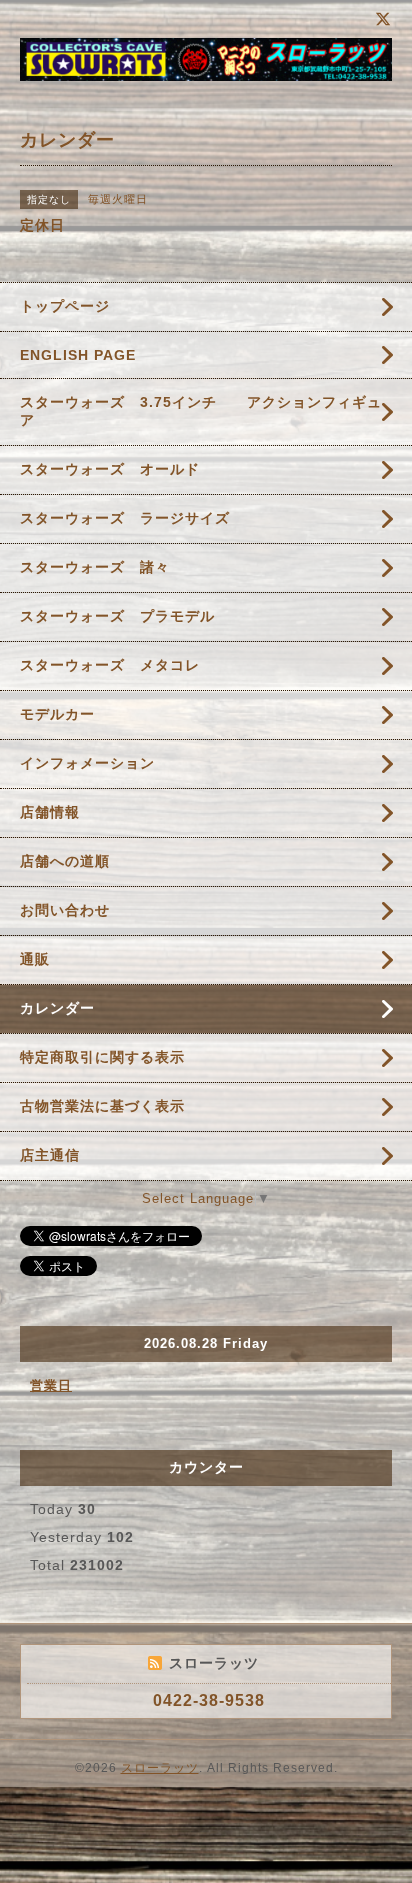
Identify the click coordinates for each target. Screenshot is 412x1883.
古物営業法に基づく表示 (102, 1106)
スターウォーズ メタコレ (110, 665)
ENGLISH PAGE (78, 355)
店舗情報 (50, 812)
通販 (35, 959)
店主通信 (50, 1155)
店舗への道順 (65, 861)
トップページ (65, 306)
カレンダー (57, 1008)
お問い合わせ (65, 910)
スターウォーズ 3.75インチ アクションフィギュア (201, 411)
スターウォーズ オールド (110, 469)
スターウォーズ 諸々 (95, 567)
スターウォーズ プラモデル (117, 616)
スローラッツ (160, 1768)
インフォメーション (87, 763)
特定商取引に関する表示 (102, 1057)
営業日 (51, 1385)
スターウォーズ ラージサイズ (125, 518)
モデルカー (57, 714)
